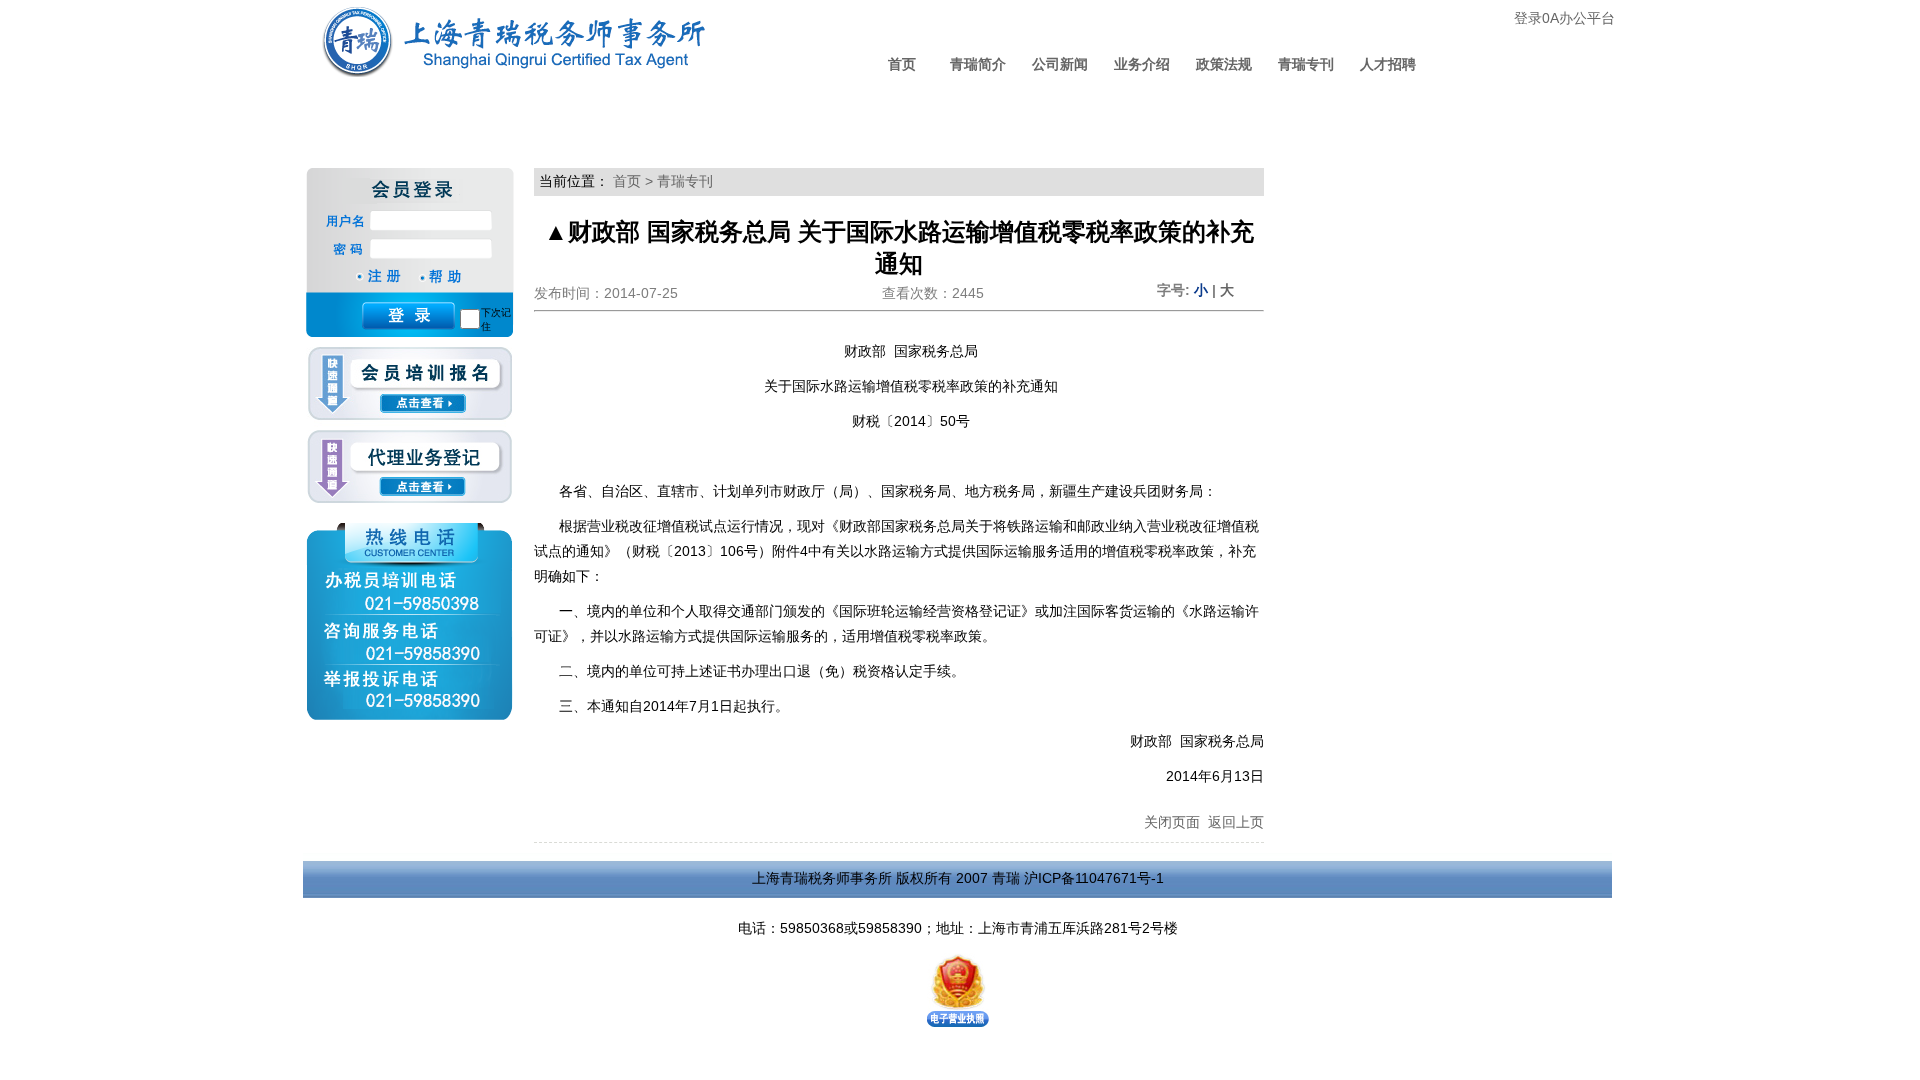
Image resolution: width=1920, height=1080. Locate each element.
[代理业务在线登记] (409, 467)
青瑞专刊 (1306, 64)
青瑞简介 (978, 64)
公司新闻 (1060, 64)
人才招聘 (1388, 64)
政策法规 (1224, 64)
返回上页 (1236, 822)
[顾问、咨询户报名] (409, 388)
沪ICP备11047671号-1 (1094, 878)
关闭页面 (1172, 822)
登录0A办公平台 (1564, 18)
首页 (902, 64)
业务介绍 (1142, 64)
